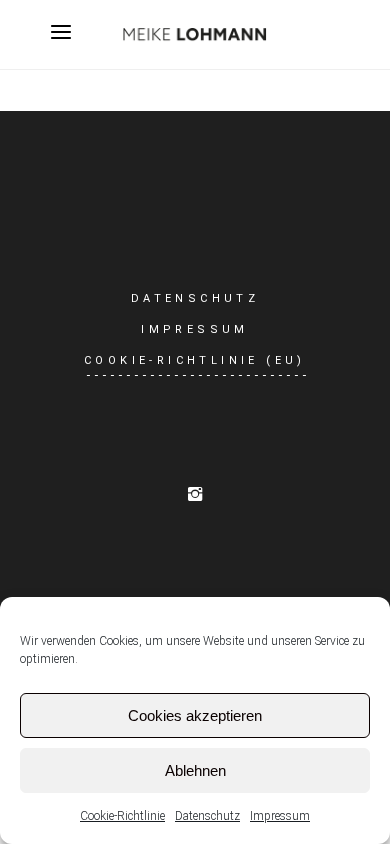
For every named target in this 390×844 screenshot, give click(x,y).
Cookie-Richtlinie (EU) (195, 360)
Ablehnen (195, 770)
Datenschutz (207, 816)
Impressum (280, 816)
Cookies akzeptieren (195, 715)
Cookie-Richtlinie (122, 816)
